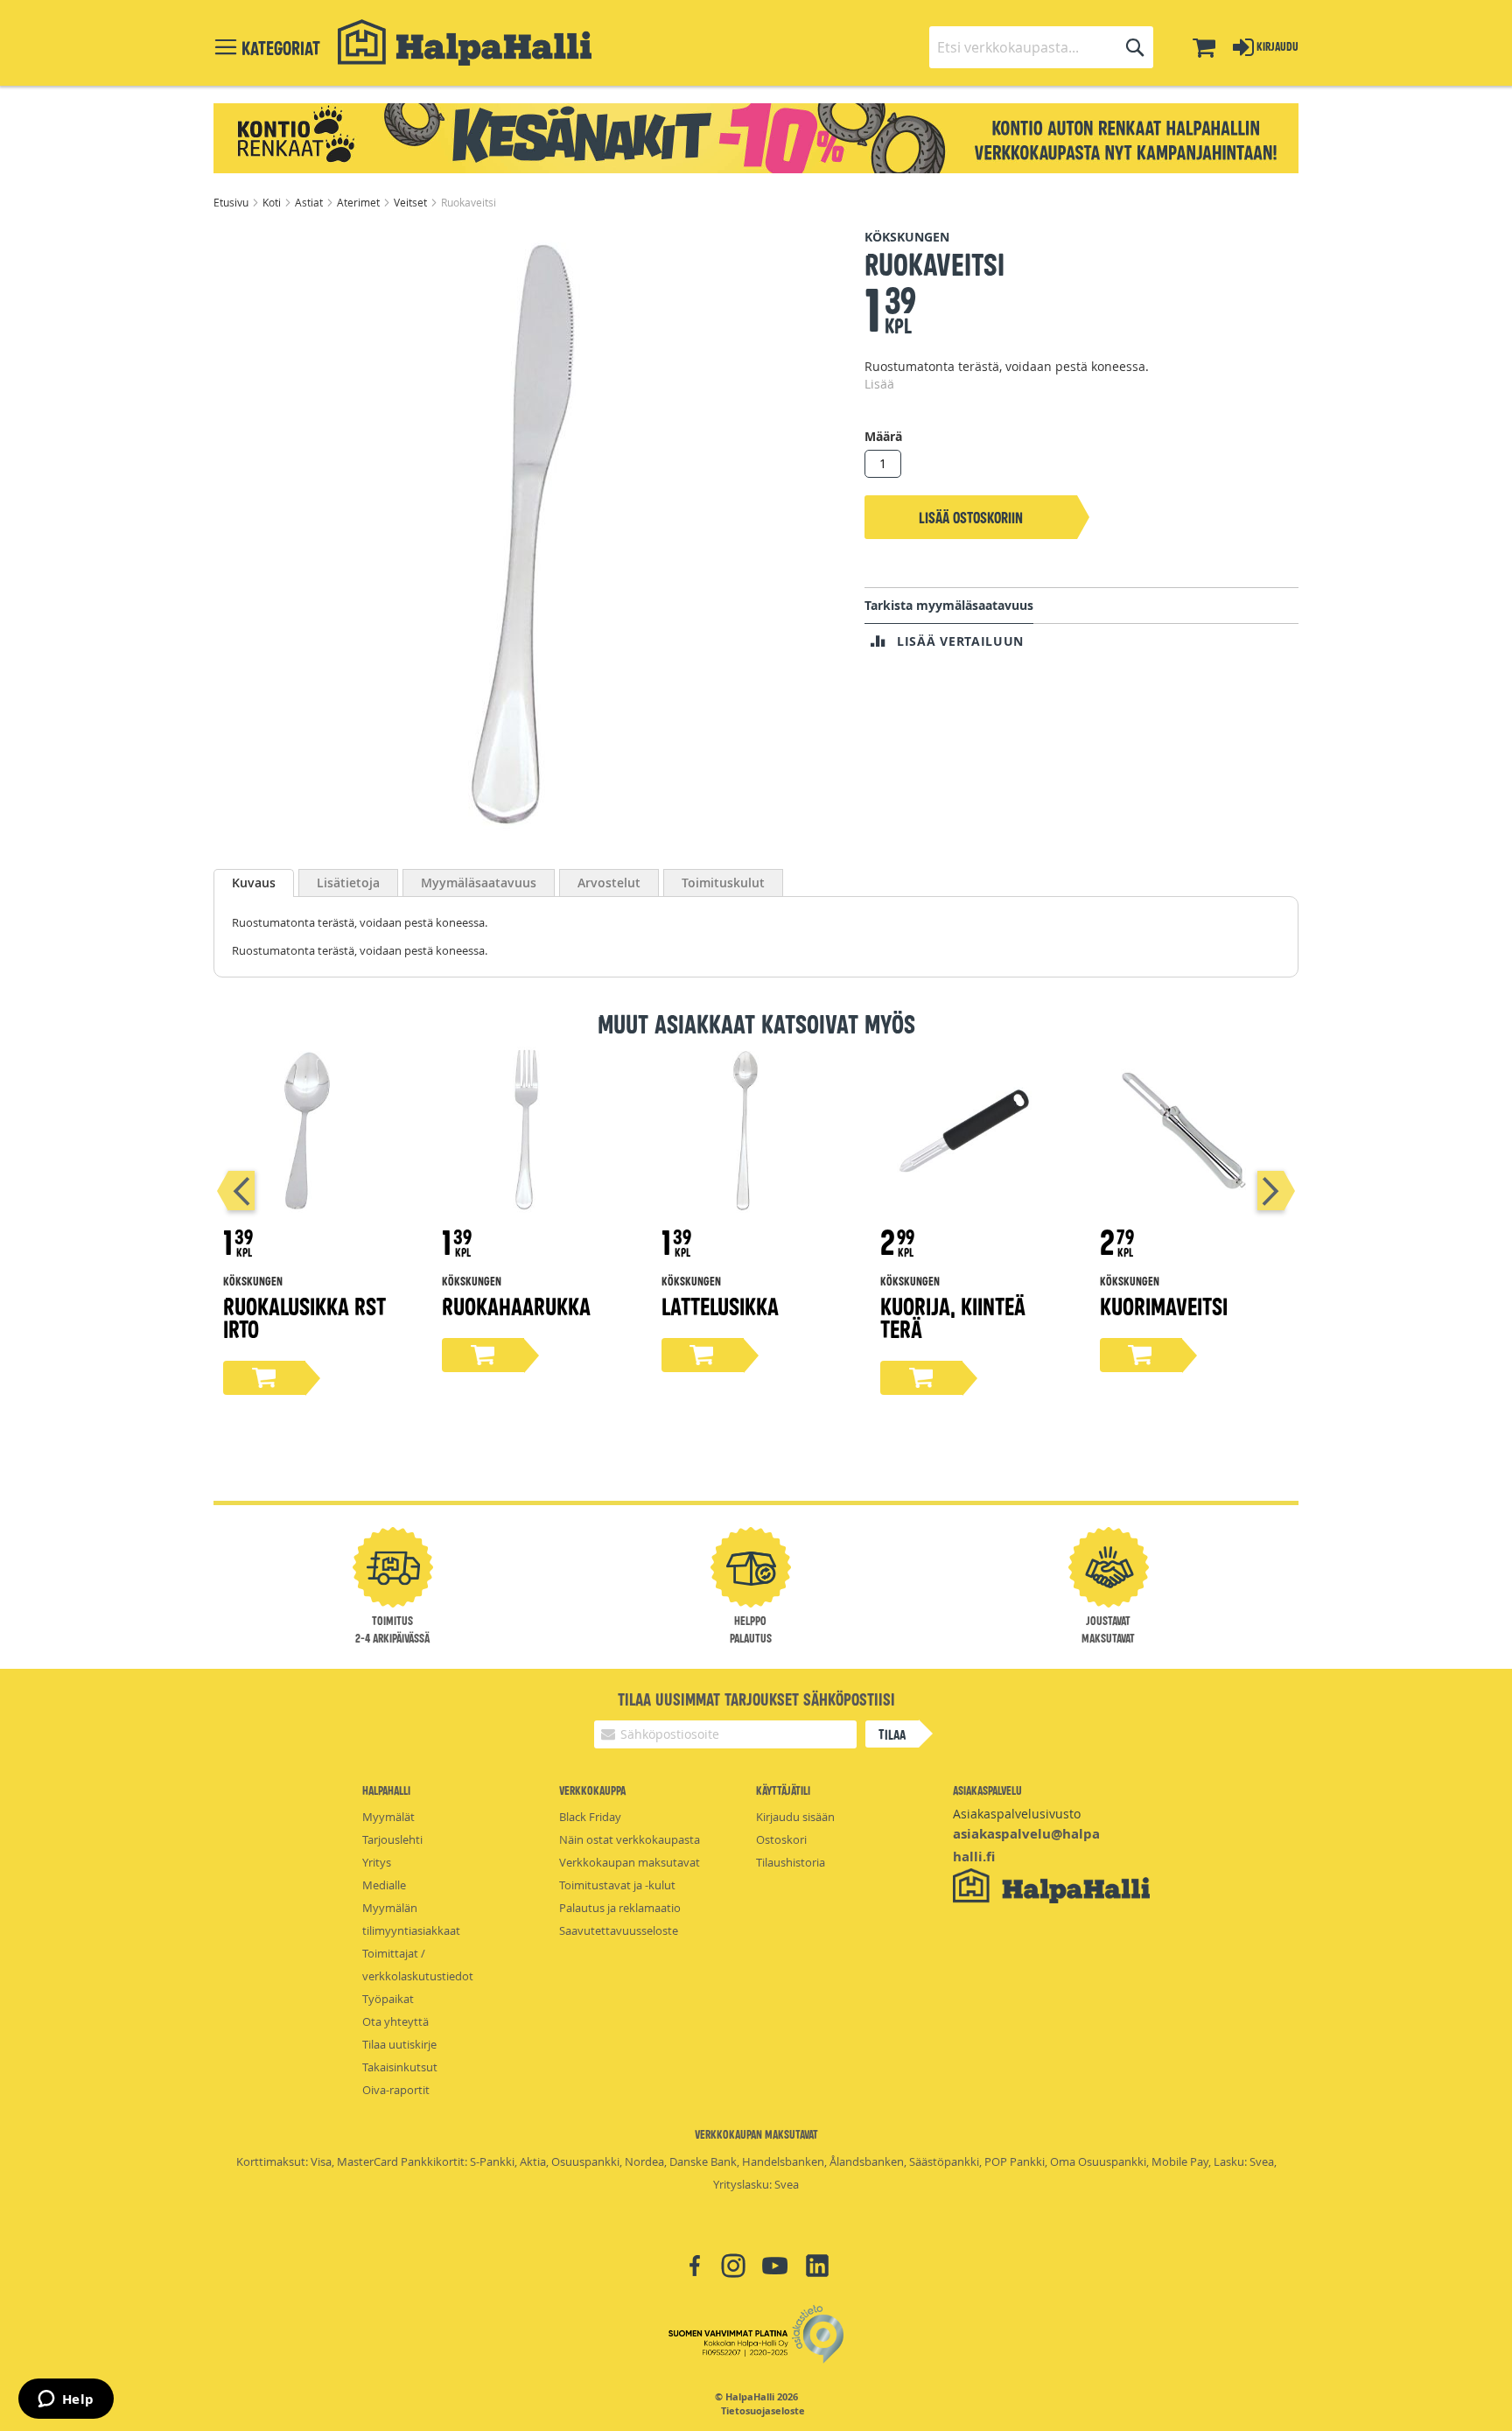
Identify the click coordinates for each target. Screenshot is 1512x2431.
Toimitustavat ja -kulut (617, 1885)
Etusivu (232, 202)
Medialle (384, 1885)
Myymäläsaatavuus (479, 883)
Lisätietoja (348, 883)
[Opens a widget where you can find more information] (66, 2400)
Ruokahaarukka (516, 1305)
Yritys (377, 1862)
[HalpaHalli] (465, 42)
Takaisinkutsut (400, 2067)
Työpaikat (388, 1999)
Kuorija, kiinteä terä (953, 1317)
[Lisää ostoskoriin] (264, 1378)
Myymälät (388, 1817)
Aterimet (360, 202)
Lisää (879, 384)
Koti (273, 202)
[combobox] (1041, 47)
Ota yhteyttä (395, 2021)
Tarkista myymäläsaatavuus (949, 605)
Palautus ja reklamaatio (620, 1908)
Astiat (310, 202)
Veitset (412, 202)
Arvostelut (609, 883)
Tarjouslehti (392, 1839)
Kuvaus (254, 883)
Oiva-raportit (396, 2090)
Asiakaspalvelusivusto (1017, 1814)
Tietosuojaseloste (763, 2411)
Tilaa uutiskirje (399, 2044)
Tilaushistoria (791, 1862)
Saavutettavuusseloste (619, 1930)
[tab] (254, 883)
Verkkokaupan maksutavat (630, 1862)
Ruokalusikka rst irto (304, 1317)
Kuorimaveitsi (1164, 1305)
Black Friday (590, 1817)
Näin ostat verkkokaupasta (630, 1839)
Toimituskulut (723, 883)
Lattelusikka (720, 1305)
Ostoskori (781, 1839)
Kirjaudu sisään (795, 1817)
